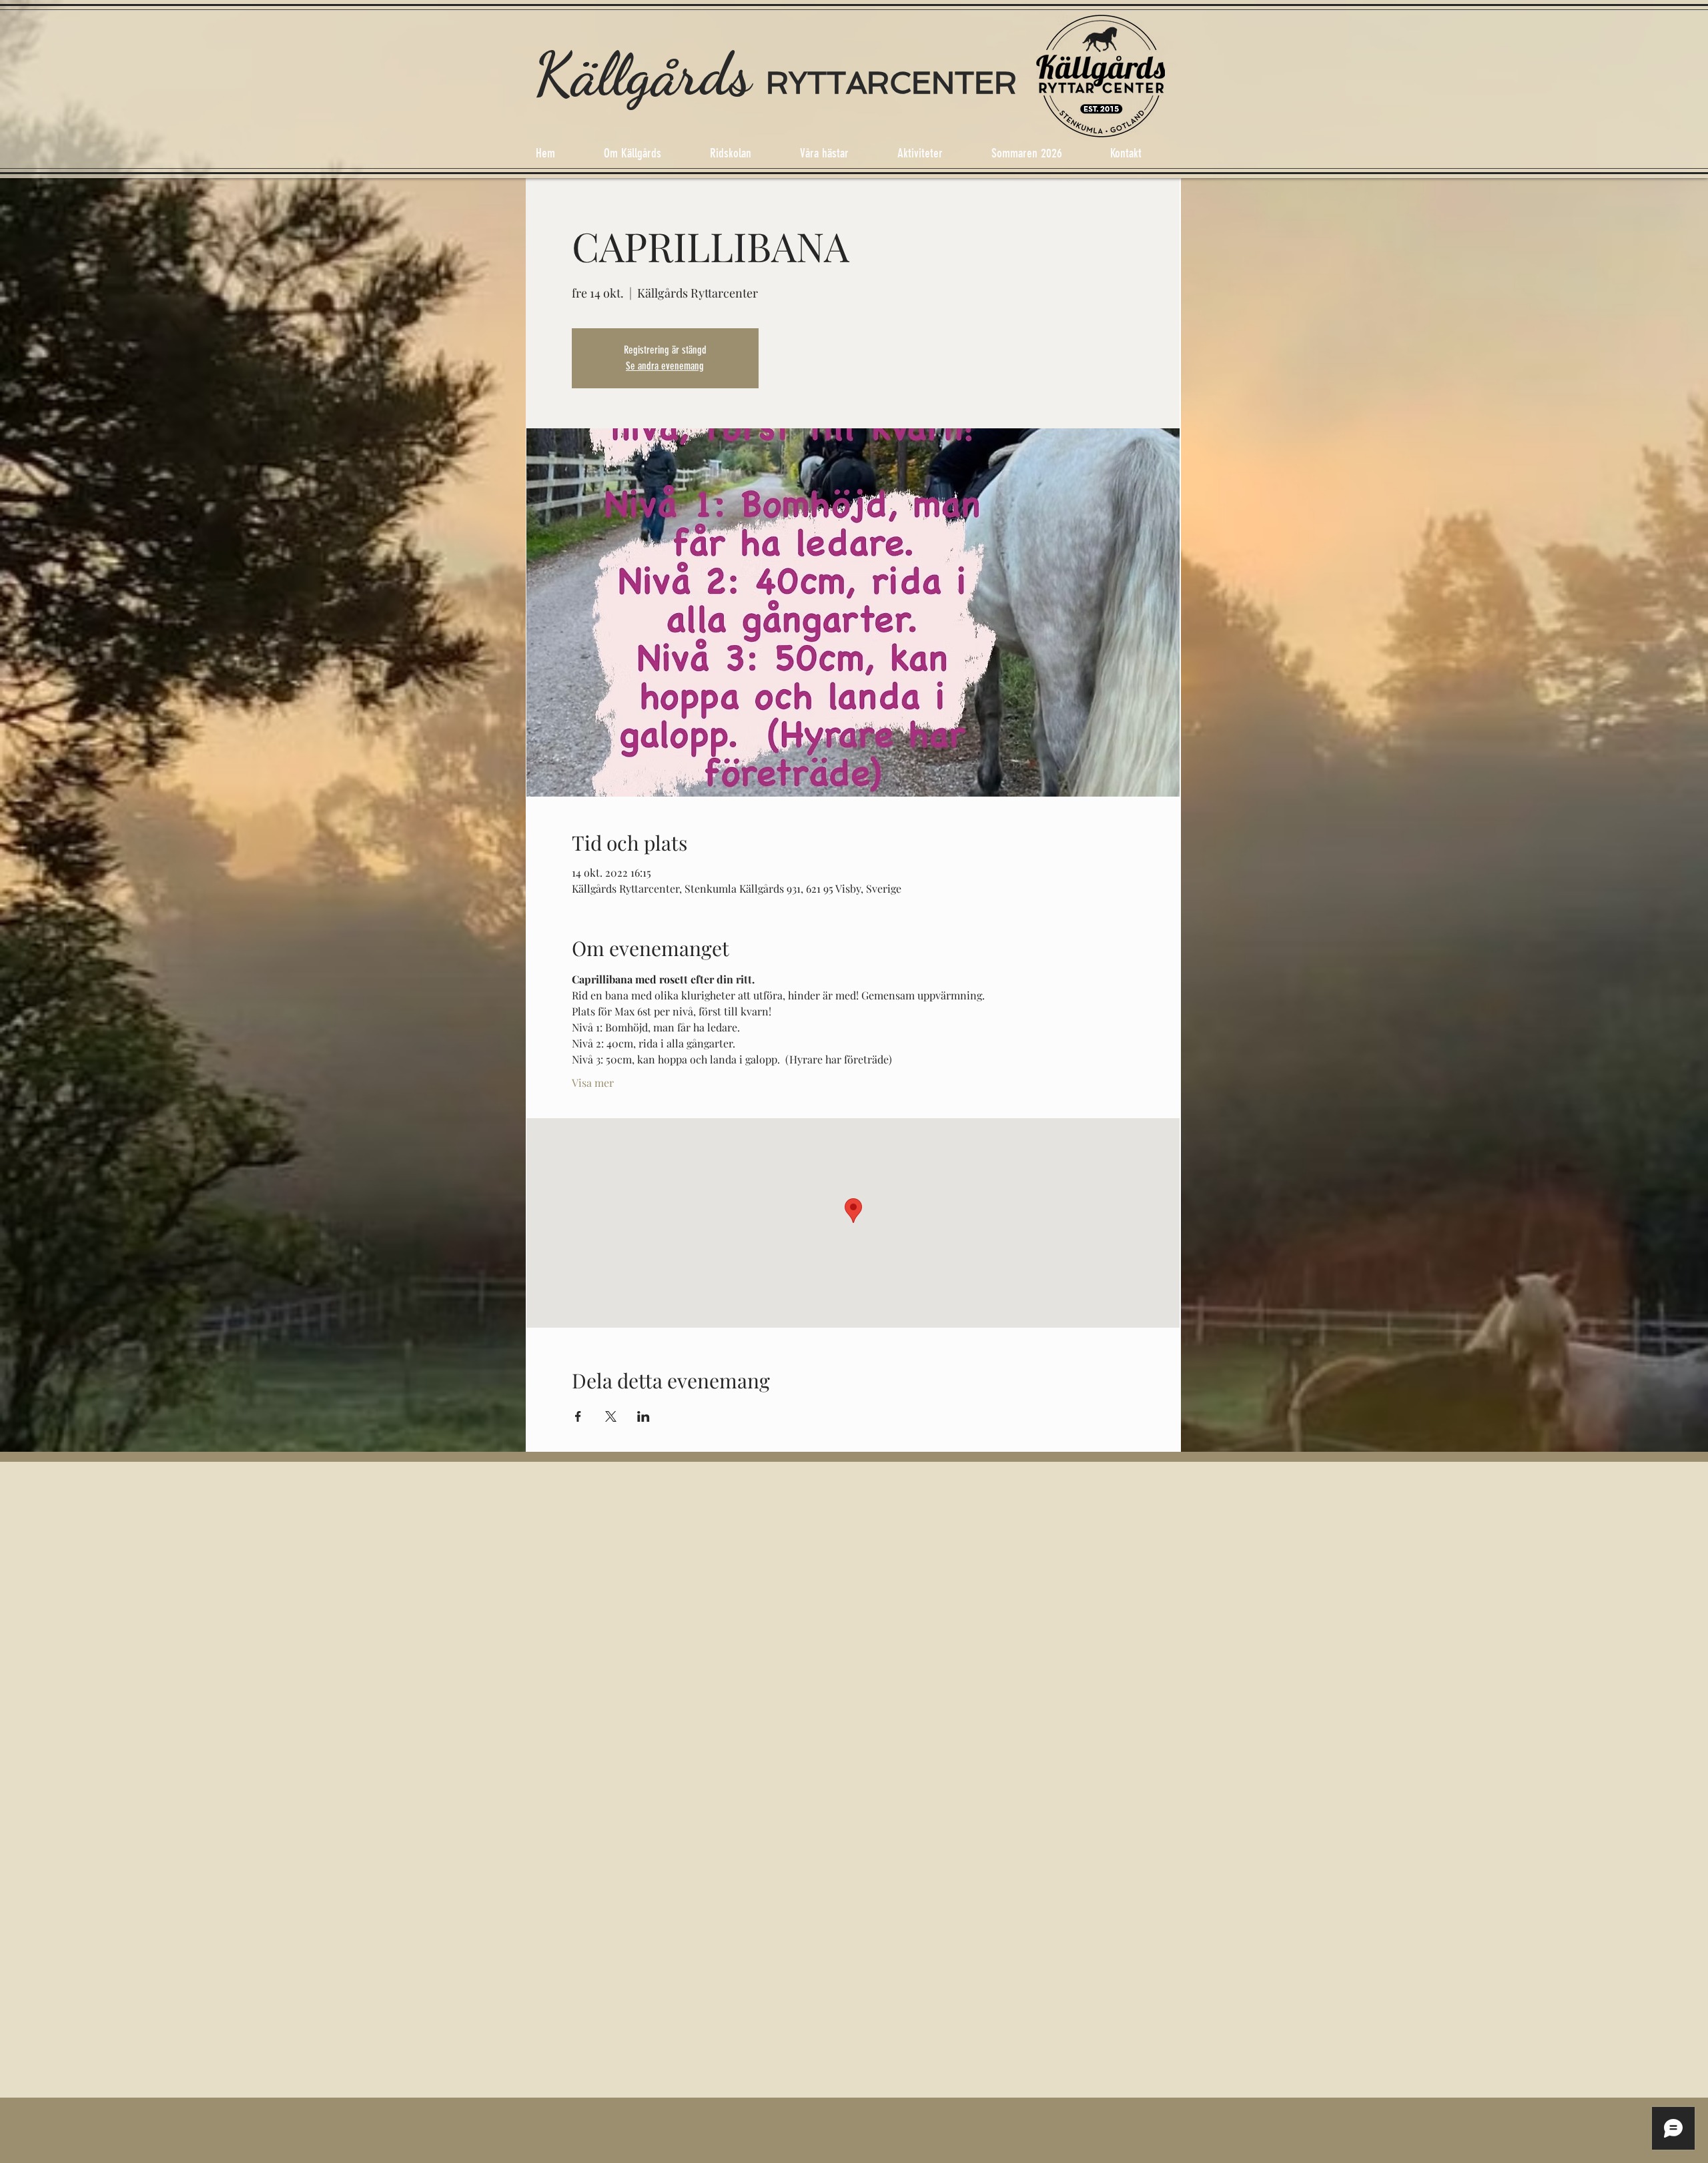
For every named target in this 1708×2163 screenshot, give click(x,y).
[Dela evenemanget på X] (611, 1416)
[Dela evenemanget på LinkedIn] (644, 1416)
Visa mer (593, 1083)
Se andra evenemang (665, 366)
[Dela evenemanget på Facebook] (578, 1416)
